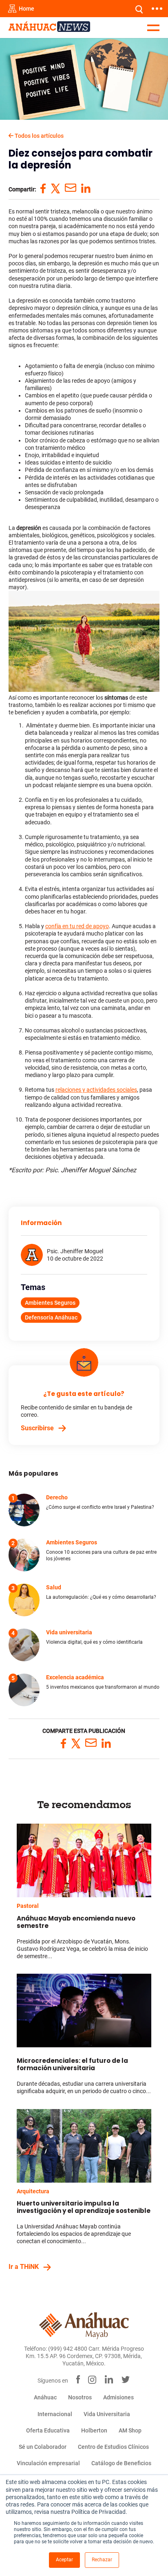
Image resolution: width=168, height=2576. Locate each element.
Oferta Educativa (48, 2430)
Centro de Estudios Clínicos (113, 2447)
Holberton (94, 2430)
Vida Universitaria (107, 2414)
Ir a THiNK (24, 2267)
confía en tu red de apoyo (77, 926)
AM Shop (130, 2430)
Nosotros (80, 2397)
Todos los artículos (39, 136)
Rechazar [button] (102, 2560)
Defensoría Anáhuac (51, 1317)
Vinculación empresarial (48, 2463)
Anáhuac (45, 2397)
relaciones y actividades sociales (96, 1090)
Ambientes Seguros (50, 1303)
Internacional (55, 2414)
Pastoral (28, 1906)
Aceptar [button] (64, 2560)
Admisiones (118, 2397)
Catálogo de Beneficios (121, 2463)
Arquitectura (33, 2191)
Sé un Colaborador (43, 2447)
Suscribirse (37, 1428)
